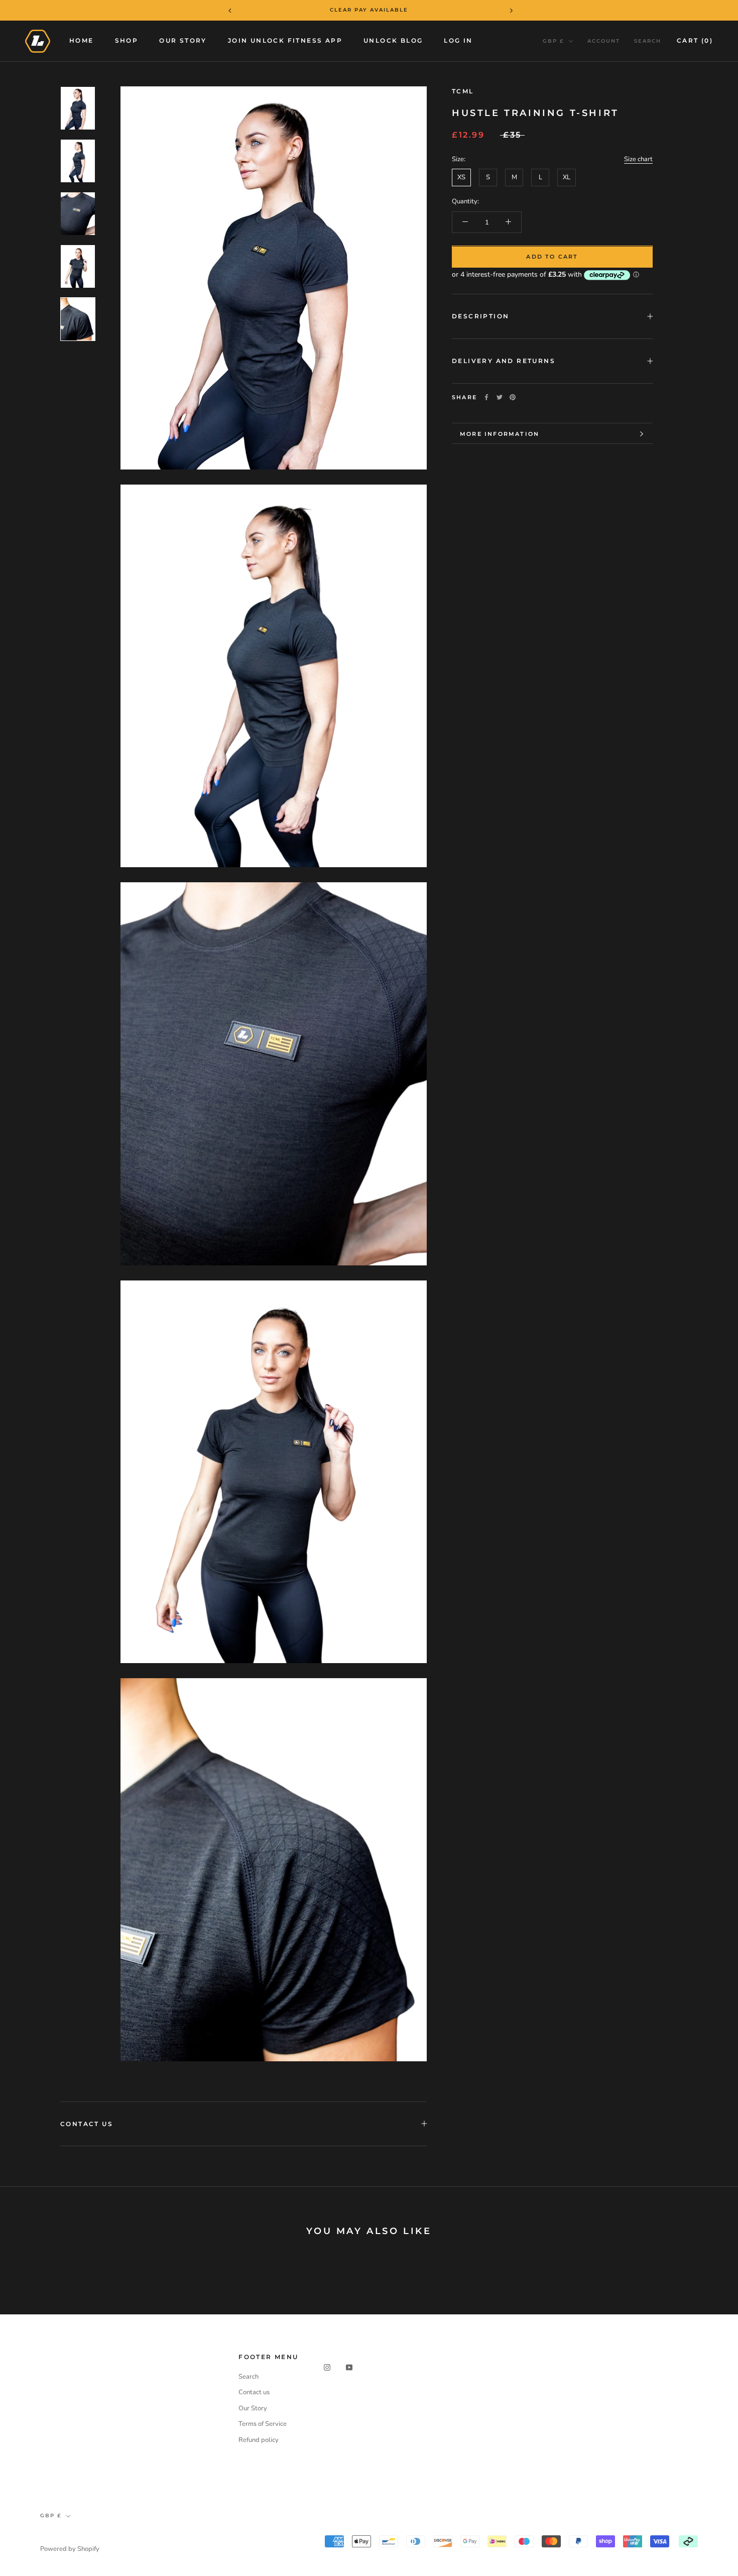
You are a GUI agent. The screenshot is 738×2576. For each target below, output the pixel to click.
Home (82, 40)
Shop (127, 40)
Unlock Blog (393, 40)
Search (648, 41)
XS (461, 177)
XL (567, 177)
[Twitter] (500, 397)
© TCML (55, 2536)
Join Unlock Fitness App (285, 40)
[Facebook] (486, 397)
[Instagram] (327, 2367)
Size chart (638, 159)
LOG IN (458, 40)
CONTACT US (87, 2124)
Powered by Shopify (70, 2549)
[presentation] (223, 10)
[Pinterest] (513, 397)
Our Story (183, 40)
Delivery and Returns (504, 361)
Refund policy (259, 2440)
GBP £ (553, 41)
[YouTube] (349, 2367)
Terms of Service (263, 2424)
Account (604, 41)
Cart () (695, 40)
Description (480, 316)
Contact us (254, 2392)
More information (500, 434)
